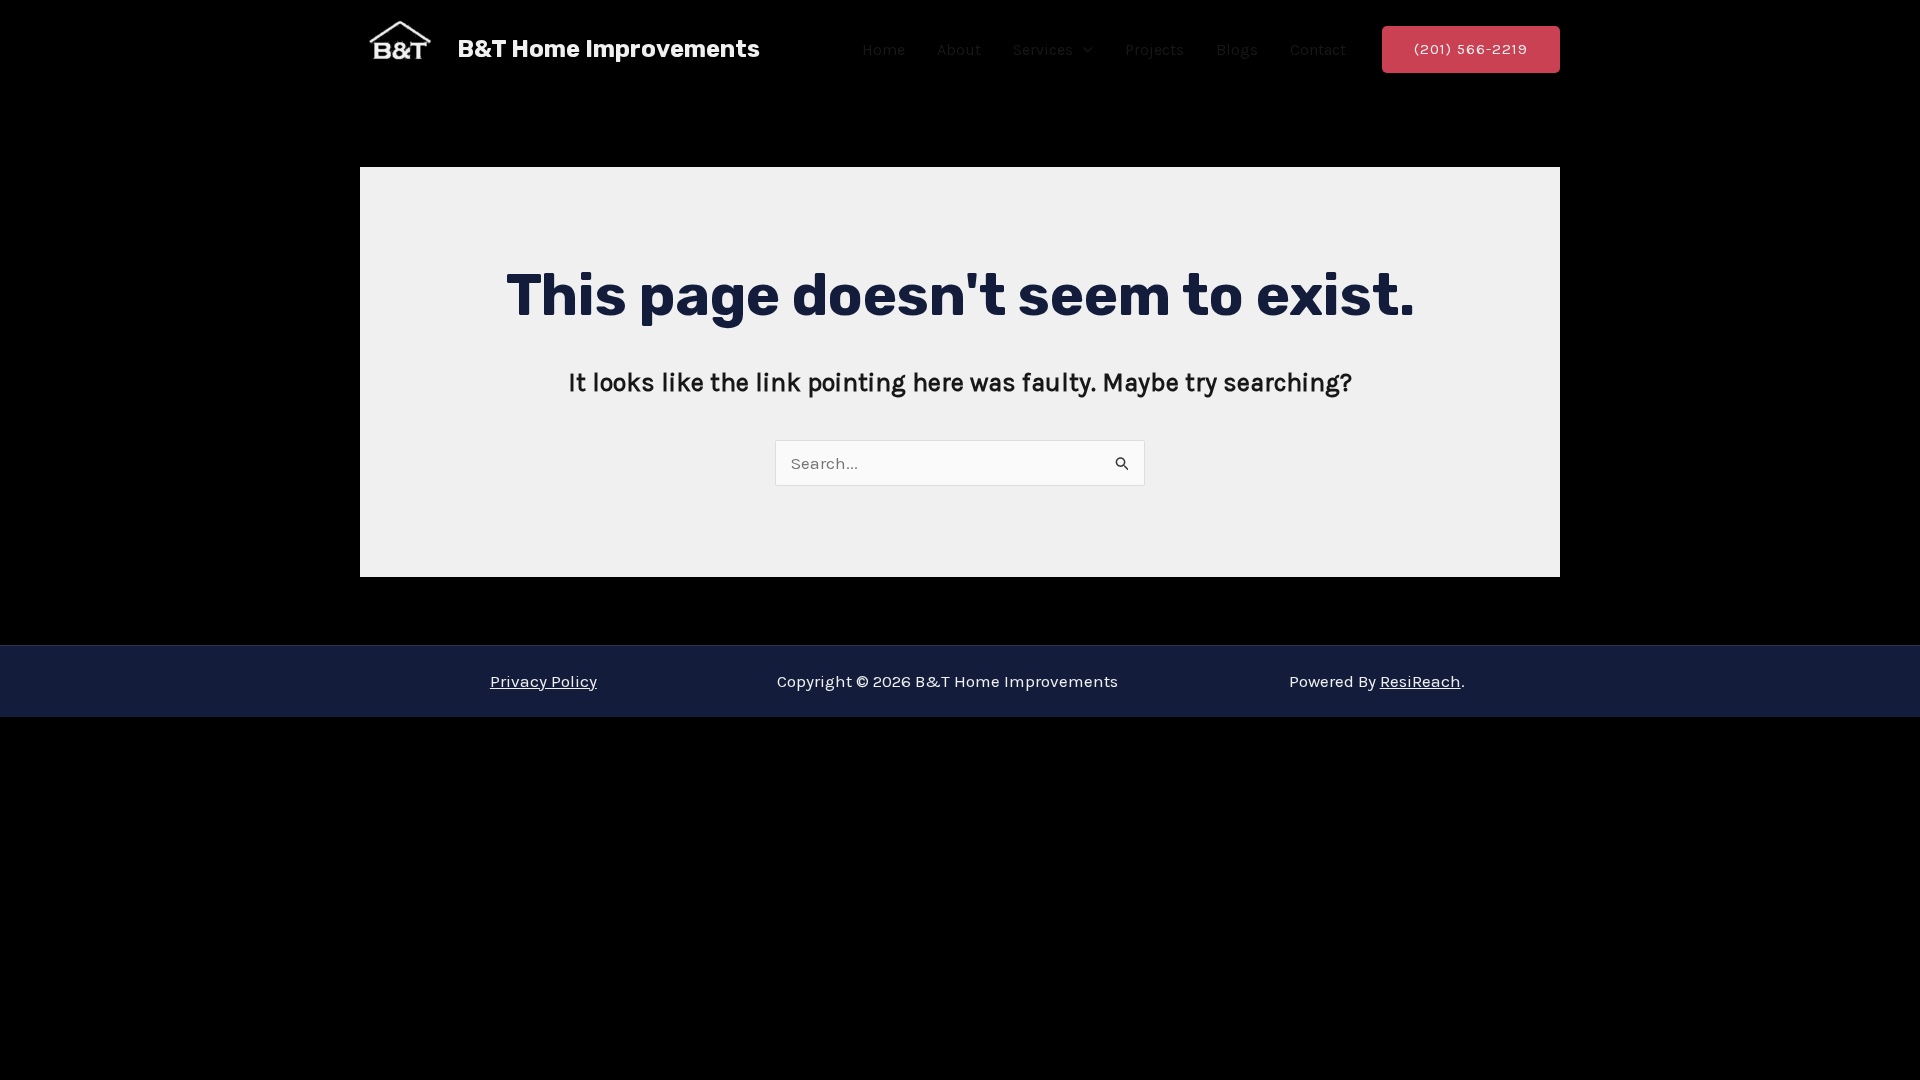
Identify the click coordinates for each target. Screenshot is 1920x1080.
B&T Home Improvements (608, 49)
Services (1043, 49)
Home (883, 49)
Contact (1318, 49)
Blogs (1237, 49)
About (959, 49)
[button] (1083, 50)
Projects (1154, 49)
